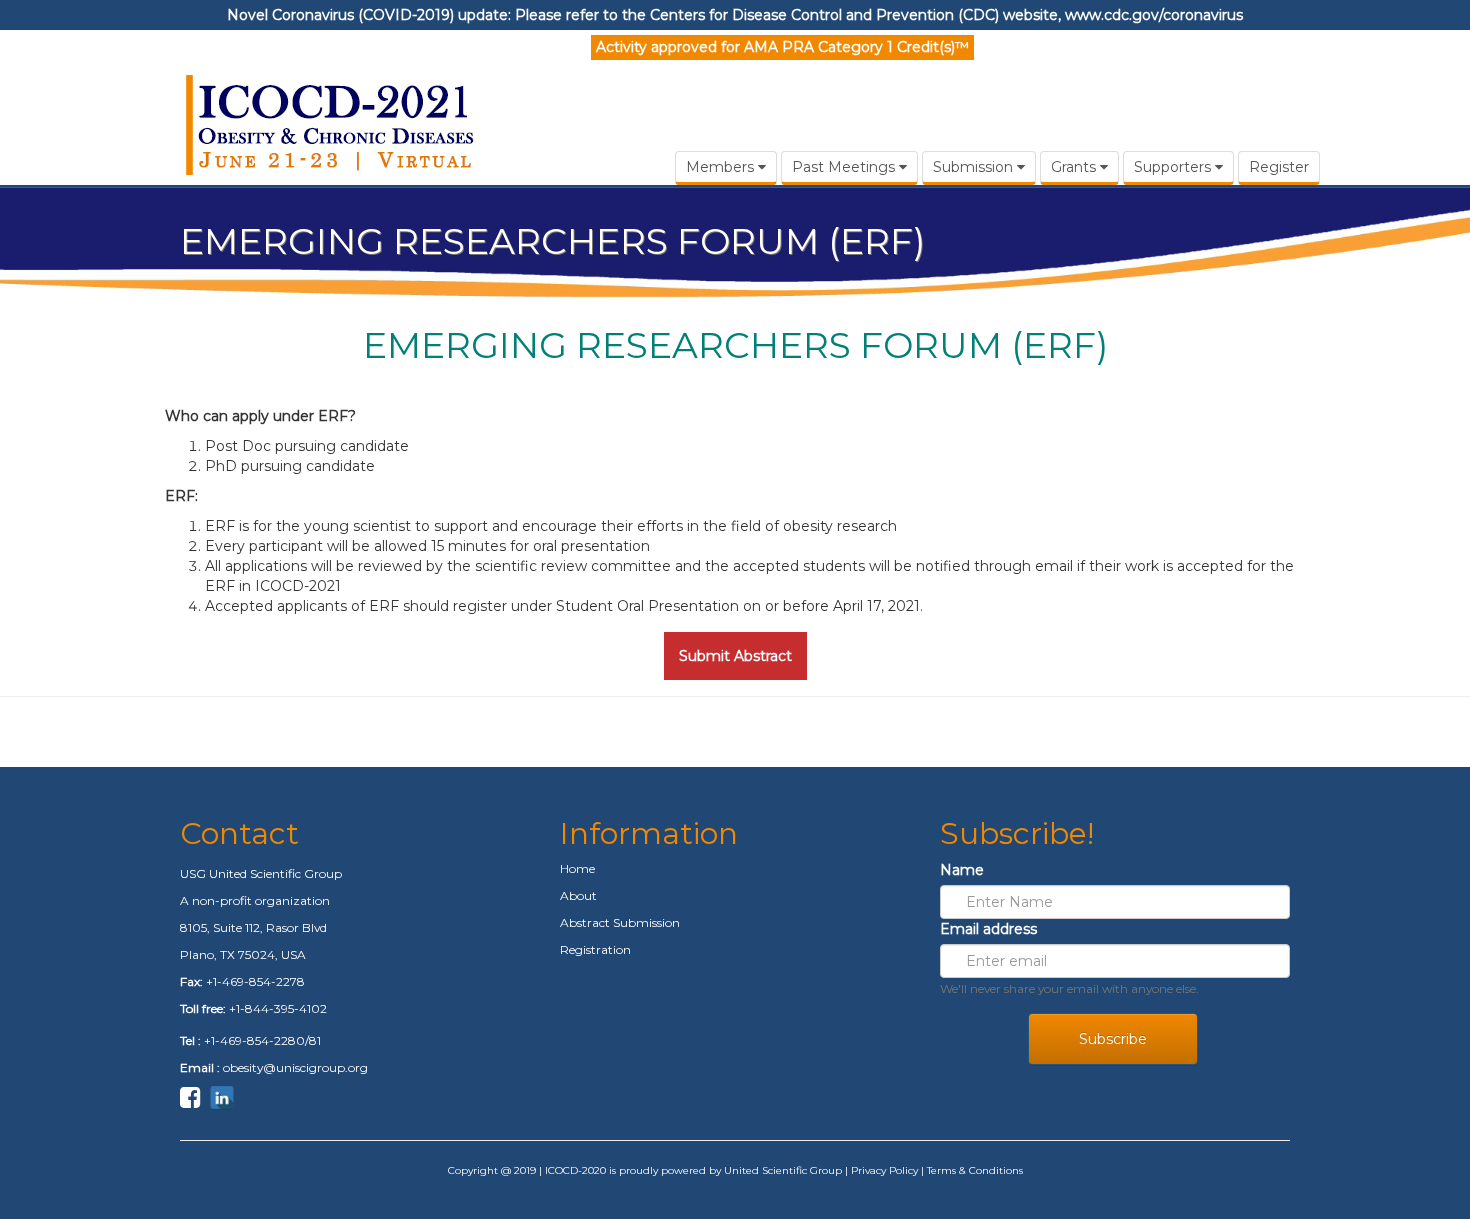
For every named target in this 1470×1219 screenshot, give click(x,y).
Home (577, 868)
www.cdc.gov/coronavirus (1154, 15)
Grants (1075, 167)
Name (962, 870)
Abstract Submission (620, 922)
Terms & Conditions (975, 1170)
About (578, 895)
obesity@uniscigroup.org (295, 1067)
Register (1279, 167)
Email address (988, 929)
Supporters (1174, 167)
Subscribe (1113, 1039)
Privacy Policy (884, 1170)
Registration (595, 949)
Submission (975, 167)
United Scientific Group (783, 1170)
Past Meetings (845, 167)
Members (722, 167)
